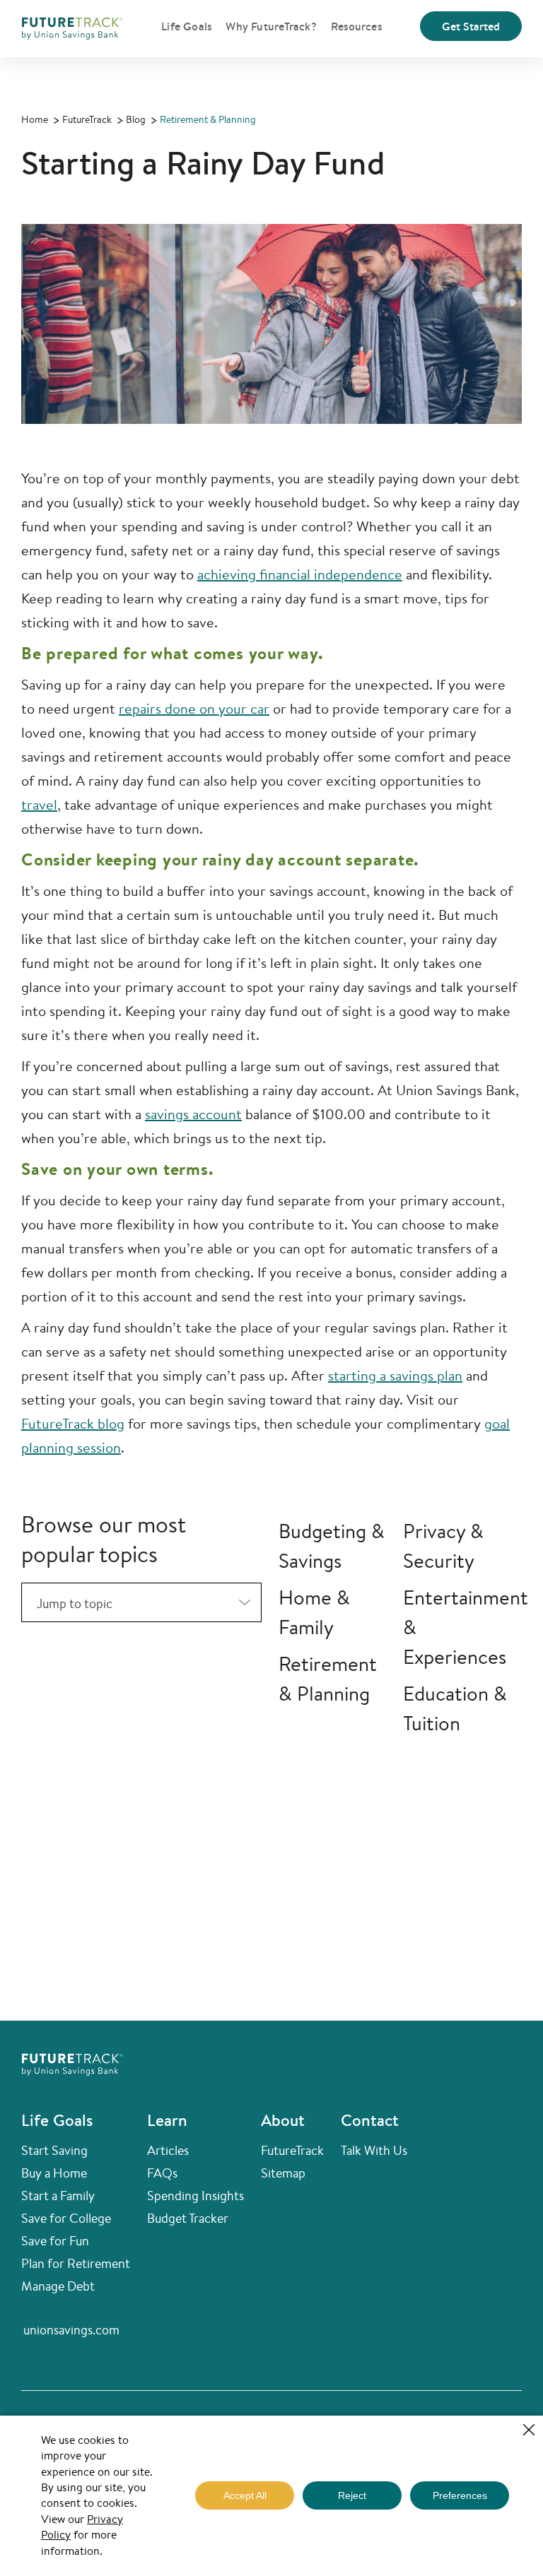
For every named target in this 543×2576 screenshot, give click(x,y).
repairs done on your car (194, 708)
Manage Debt (58, 2286)
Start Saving (54, 2150)
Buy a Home (54, 2173)
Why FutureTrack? (271, 26)
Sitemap (283, 2173)
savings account (193, 1114)
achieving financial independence (300, 574)
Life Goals (186, 26)
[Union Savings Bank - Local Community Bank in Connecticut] (72, 26)
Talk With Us (374, 2150)
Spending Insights (195, 2195)
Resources (356, 26)
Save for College (66, 2218)
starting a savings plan (395, 1375)
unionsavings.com (71, 2329)
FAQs (162, 2173)
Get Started (471, 26)
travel (39, 804)
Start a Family (58, 2195)
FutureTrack (292, 2150)
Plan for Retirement (76, 2263)
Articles (168, 2150)
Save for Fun (55, 2240)
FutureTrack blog (73, 1423)
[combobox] (141, 1602)
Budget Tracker (188, 2218)
